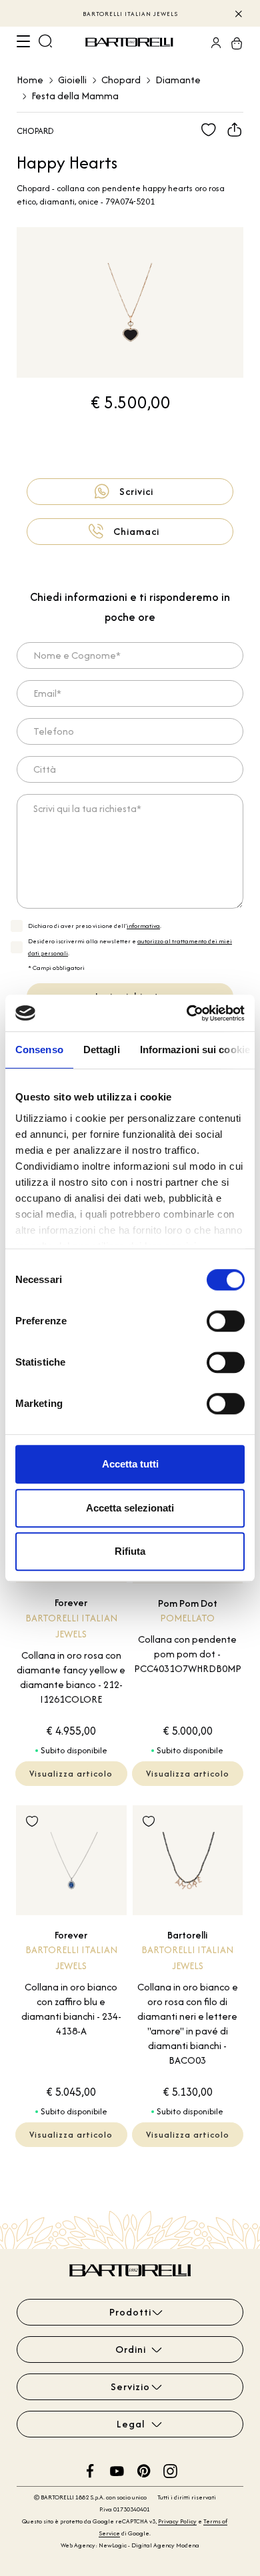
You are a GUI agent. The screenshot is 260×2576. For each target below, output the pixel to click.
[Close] (238, 13)
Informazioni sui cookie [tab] (195, 1050)
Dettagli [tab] (102, 1050)
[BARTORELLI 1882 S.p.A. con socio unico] (131, 43)
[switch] (226, 1321)
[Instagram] (170, 2470)
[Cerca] (45, 43)
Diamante (178, 80)
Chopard (121, 80)
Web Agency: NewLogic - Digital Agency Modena (130, 2545)
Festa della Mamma (75, 96)
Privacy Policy (177, 2521)
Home (30, 80)
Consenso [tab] (39, 1050)
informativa (143, 926)
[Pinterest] (144, 2470)
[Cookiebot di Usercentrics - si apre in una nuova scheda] (187, 1013)
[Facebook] (90, 2470)
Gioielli (72, 80)
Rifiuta (130, 1551)
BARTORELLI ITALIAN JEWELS (130, 14)
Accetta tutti (130, 1464)
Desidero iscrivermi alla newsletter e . (130, 947)
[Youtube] (117, 2470)
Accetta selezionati (130, 1508)
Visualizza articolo (71, 1774)
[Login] (212, 43)
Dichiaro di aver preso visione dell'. (95, 926)
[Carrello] (233, 43)
